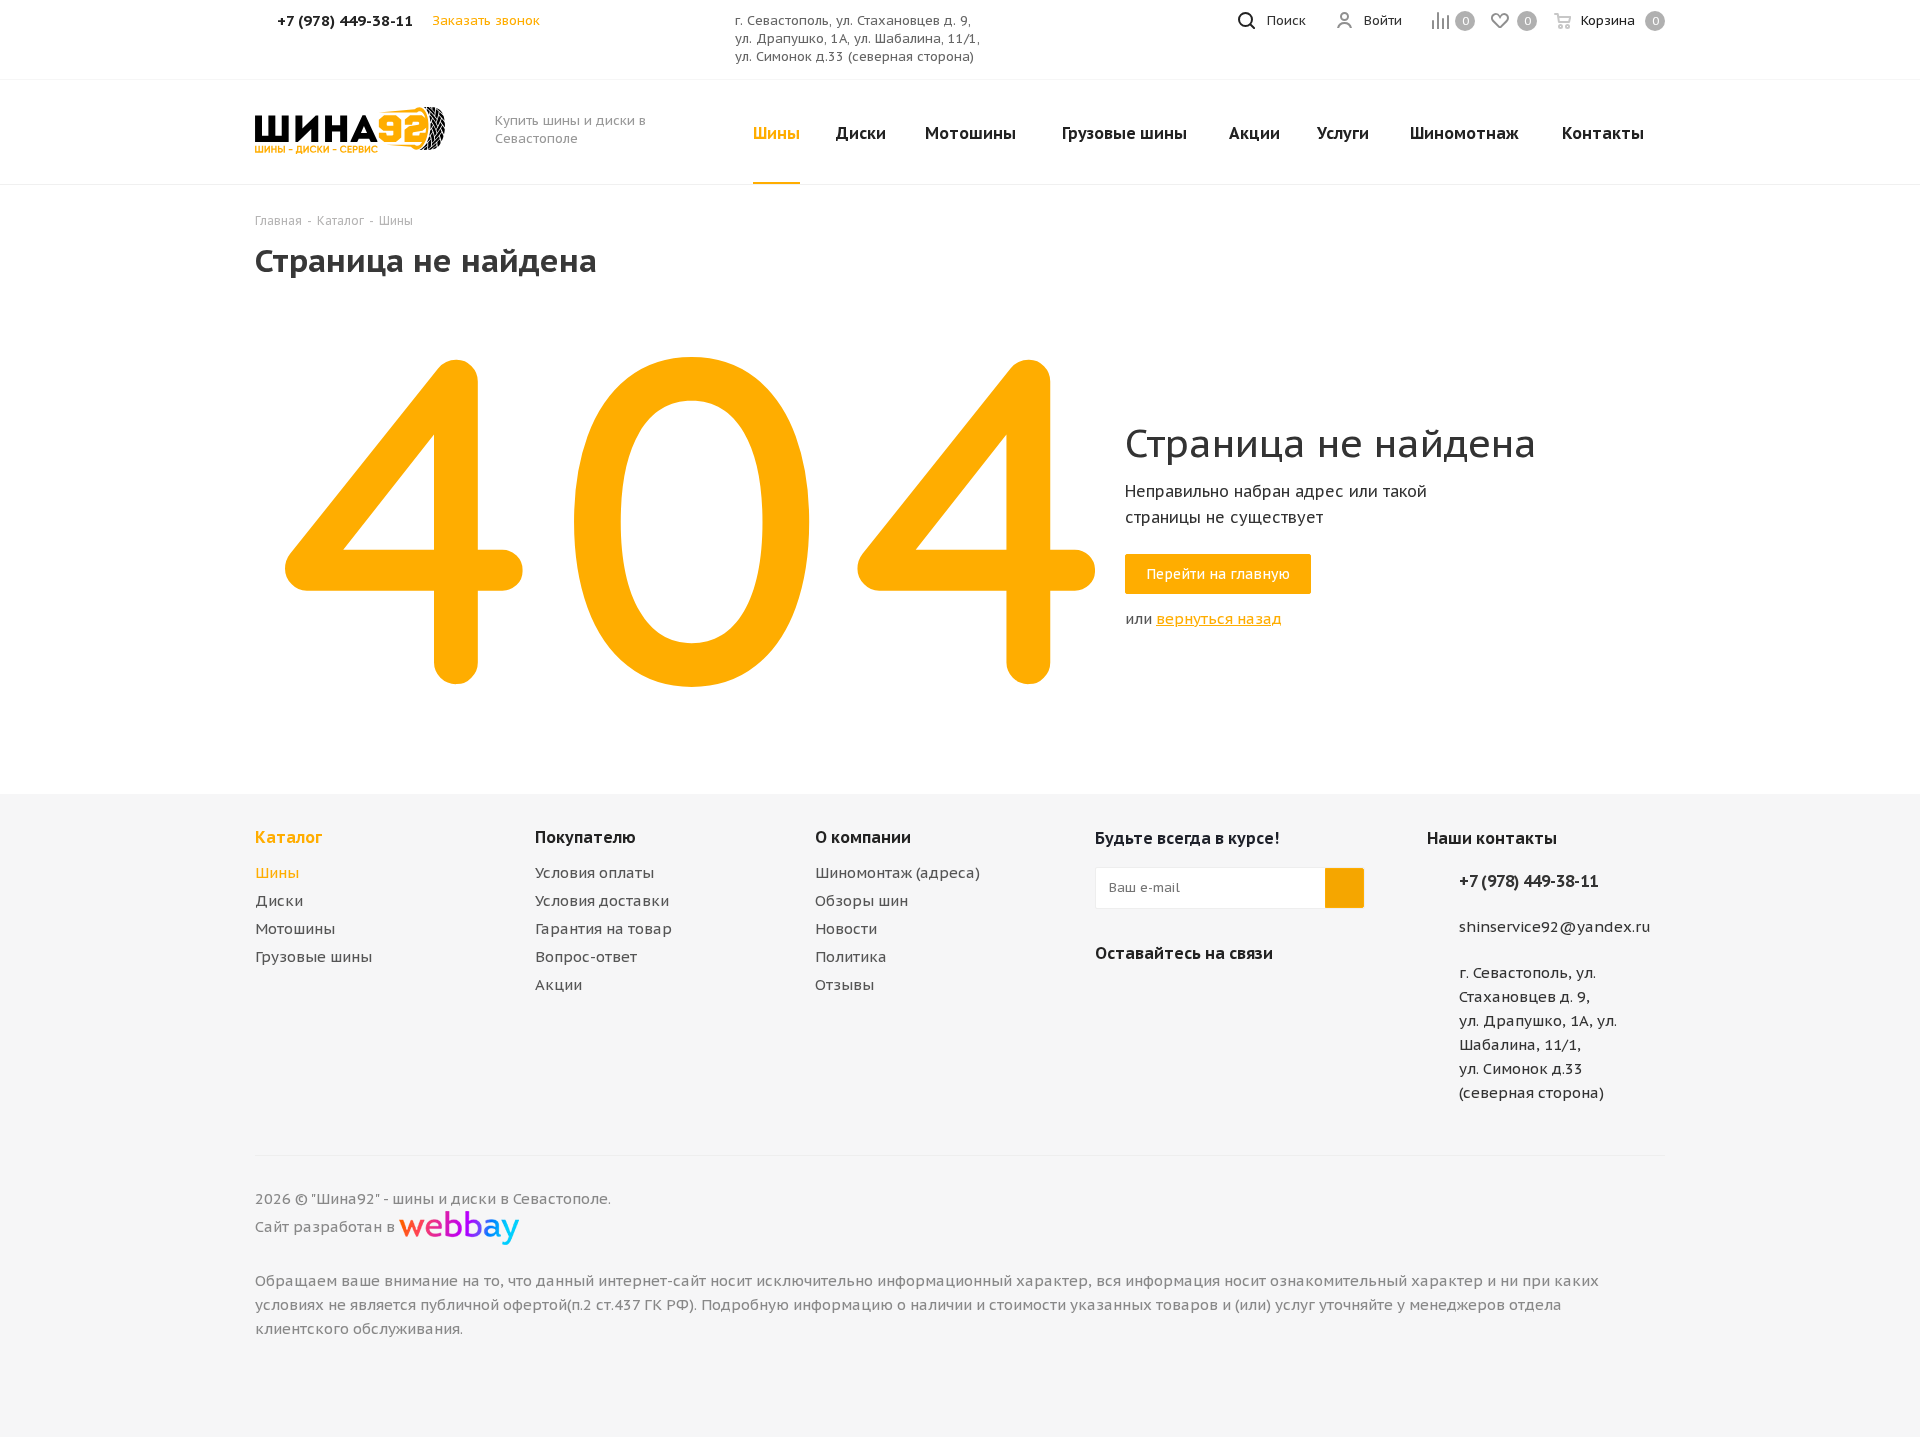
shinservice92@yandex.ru (1555, 926)
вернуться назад (1219, 618)
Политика (851, 956)
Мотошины (295, 928)
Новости (846, 928)
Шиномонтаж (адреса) (897, 872)
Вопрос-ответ (586, 956)
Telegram (1165, 1000)
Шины (277, 872)
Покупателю (585, 837)
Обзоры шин (861, 900)
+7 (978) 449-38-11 (1528, 881)
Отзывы (844, 984)
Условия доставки (602, 900)
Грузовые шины (313, 956)
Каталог (288, 837)
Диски (279, 900)
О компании (863, 837)
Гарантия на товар (603, 928)
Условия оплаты (594, 872)
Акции (558, 984)
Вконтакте (1115, 1000)
